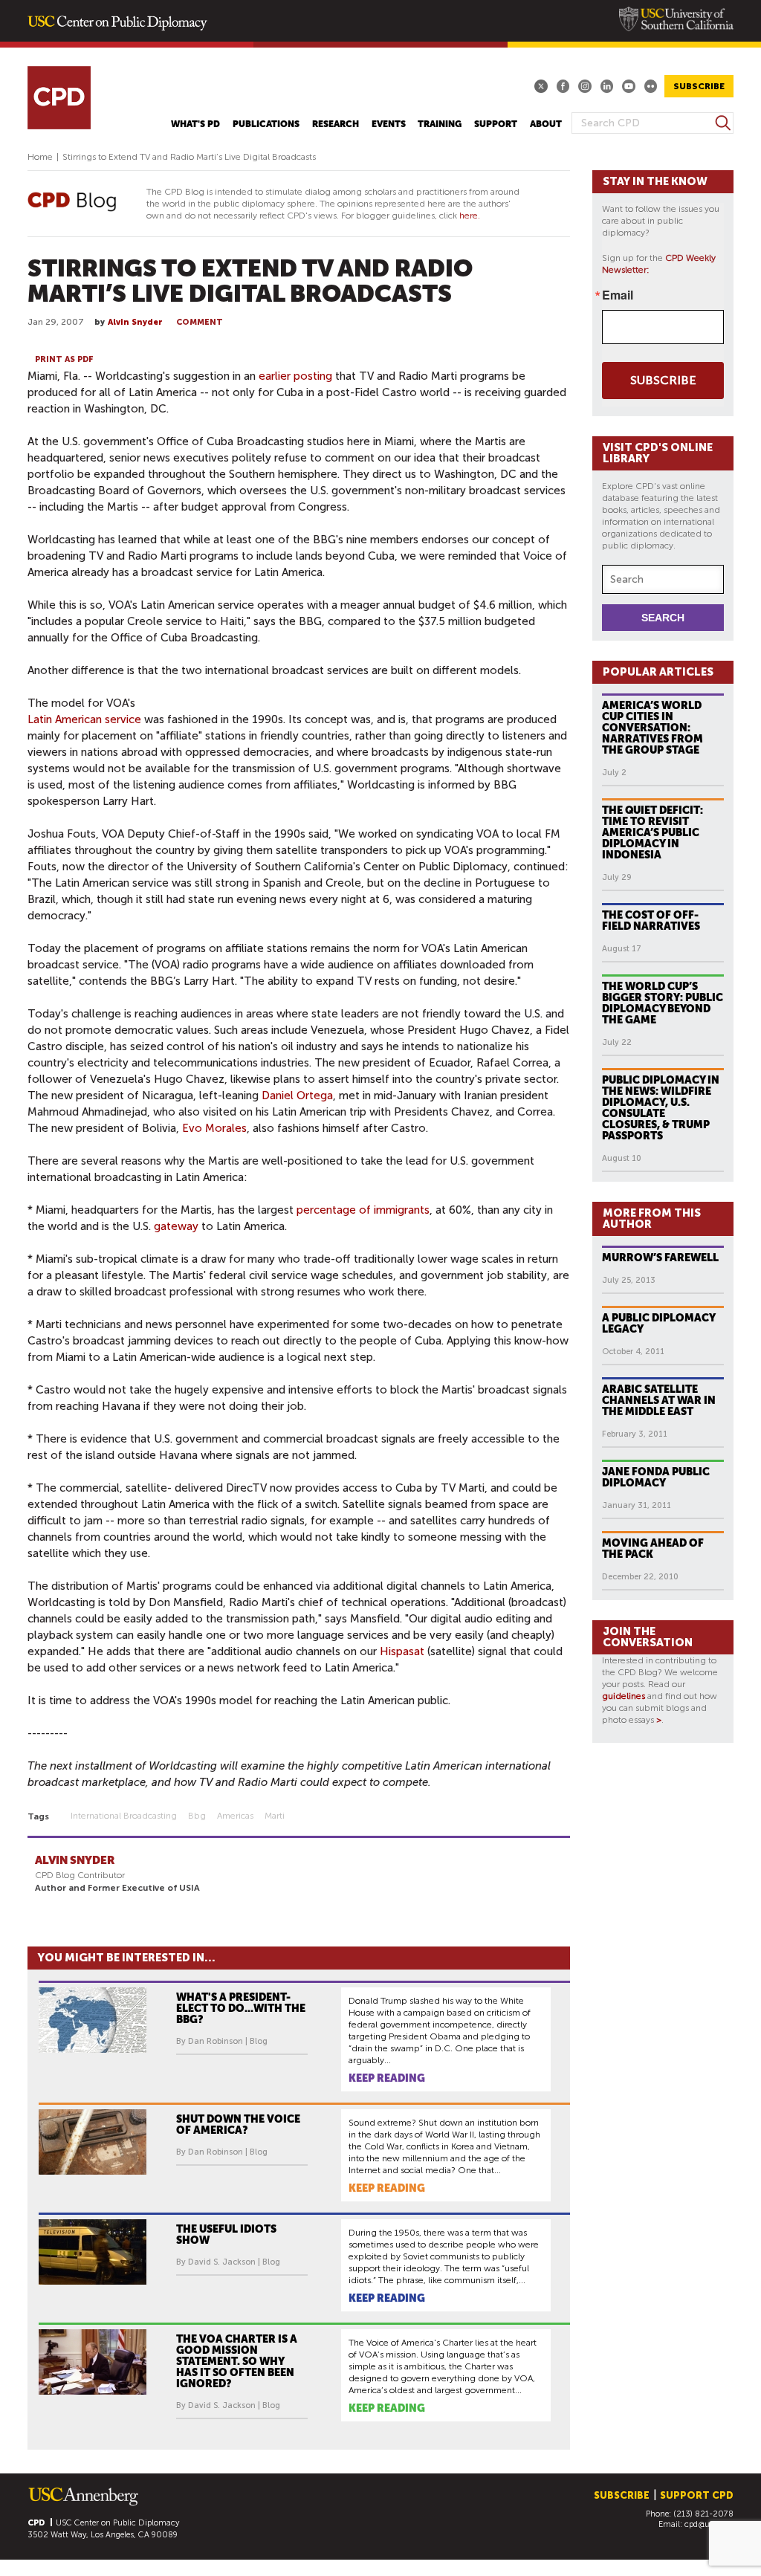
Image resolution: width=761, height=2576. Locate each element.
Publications (266, 124)
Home (40, 157)
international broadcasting (124, 1816)
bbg (197, 1816)
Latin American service (84, 719)
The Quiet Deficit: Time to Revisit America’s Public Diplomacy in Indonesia (652, 832)
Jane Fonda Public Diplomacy (656, 1477)
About (546, 124)
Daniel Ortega (297, 1096)
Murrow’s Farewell (660, 1258)
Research (336, 124)
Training (440, 124)
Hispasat (402, 1651)
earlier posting (295, 376)
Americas (235, 1816)
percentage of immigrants (363, 1210)
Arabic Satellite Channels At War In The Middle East (659, 1400)
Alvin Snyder (135, 322)
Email (618, 295)
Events (389, 124)
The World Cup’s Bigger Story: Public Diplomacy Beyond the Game (663, 1003)
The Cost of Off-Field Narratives (651, 920)
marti (275, 1816)
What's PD (195, 124)
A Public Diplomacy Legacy (659, 1323)
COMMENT (200, 322)
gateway (176, 1226)
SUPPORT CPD (697, 2495)
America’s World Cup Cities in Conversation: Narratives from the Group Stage (652, 728)
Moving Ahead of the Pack (653, 1548)
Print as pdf (64, 359)
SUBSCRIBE (699, 86)
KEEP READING (387, 2078)
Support (496, 124)
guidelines (624, 1696)
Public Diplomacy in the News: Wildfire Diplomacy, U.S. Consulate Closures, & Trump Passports (661, 1108)
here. (470, 216)
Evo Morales (214, 1128)
